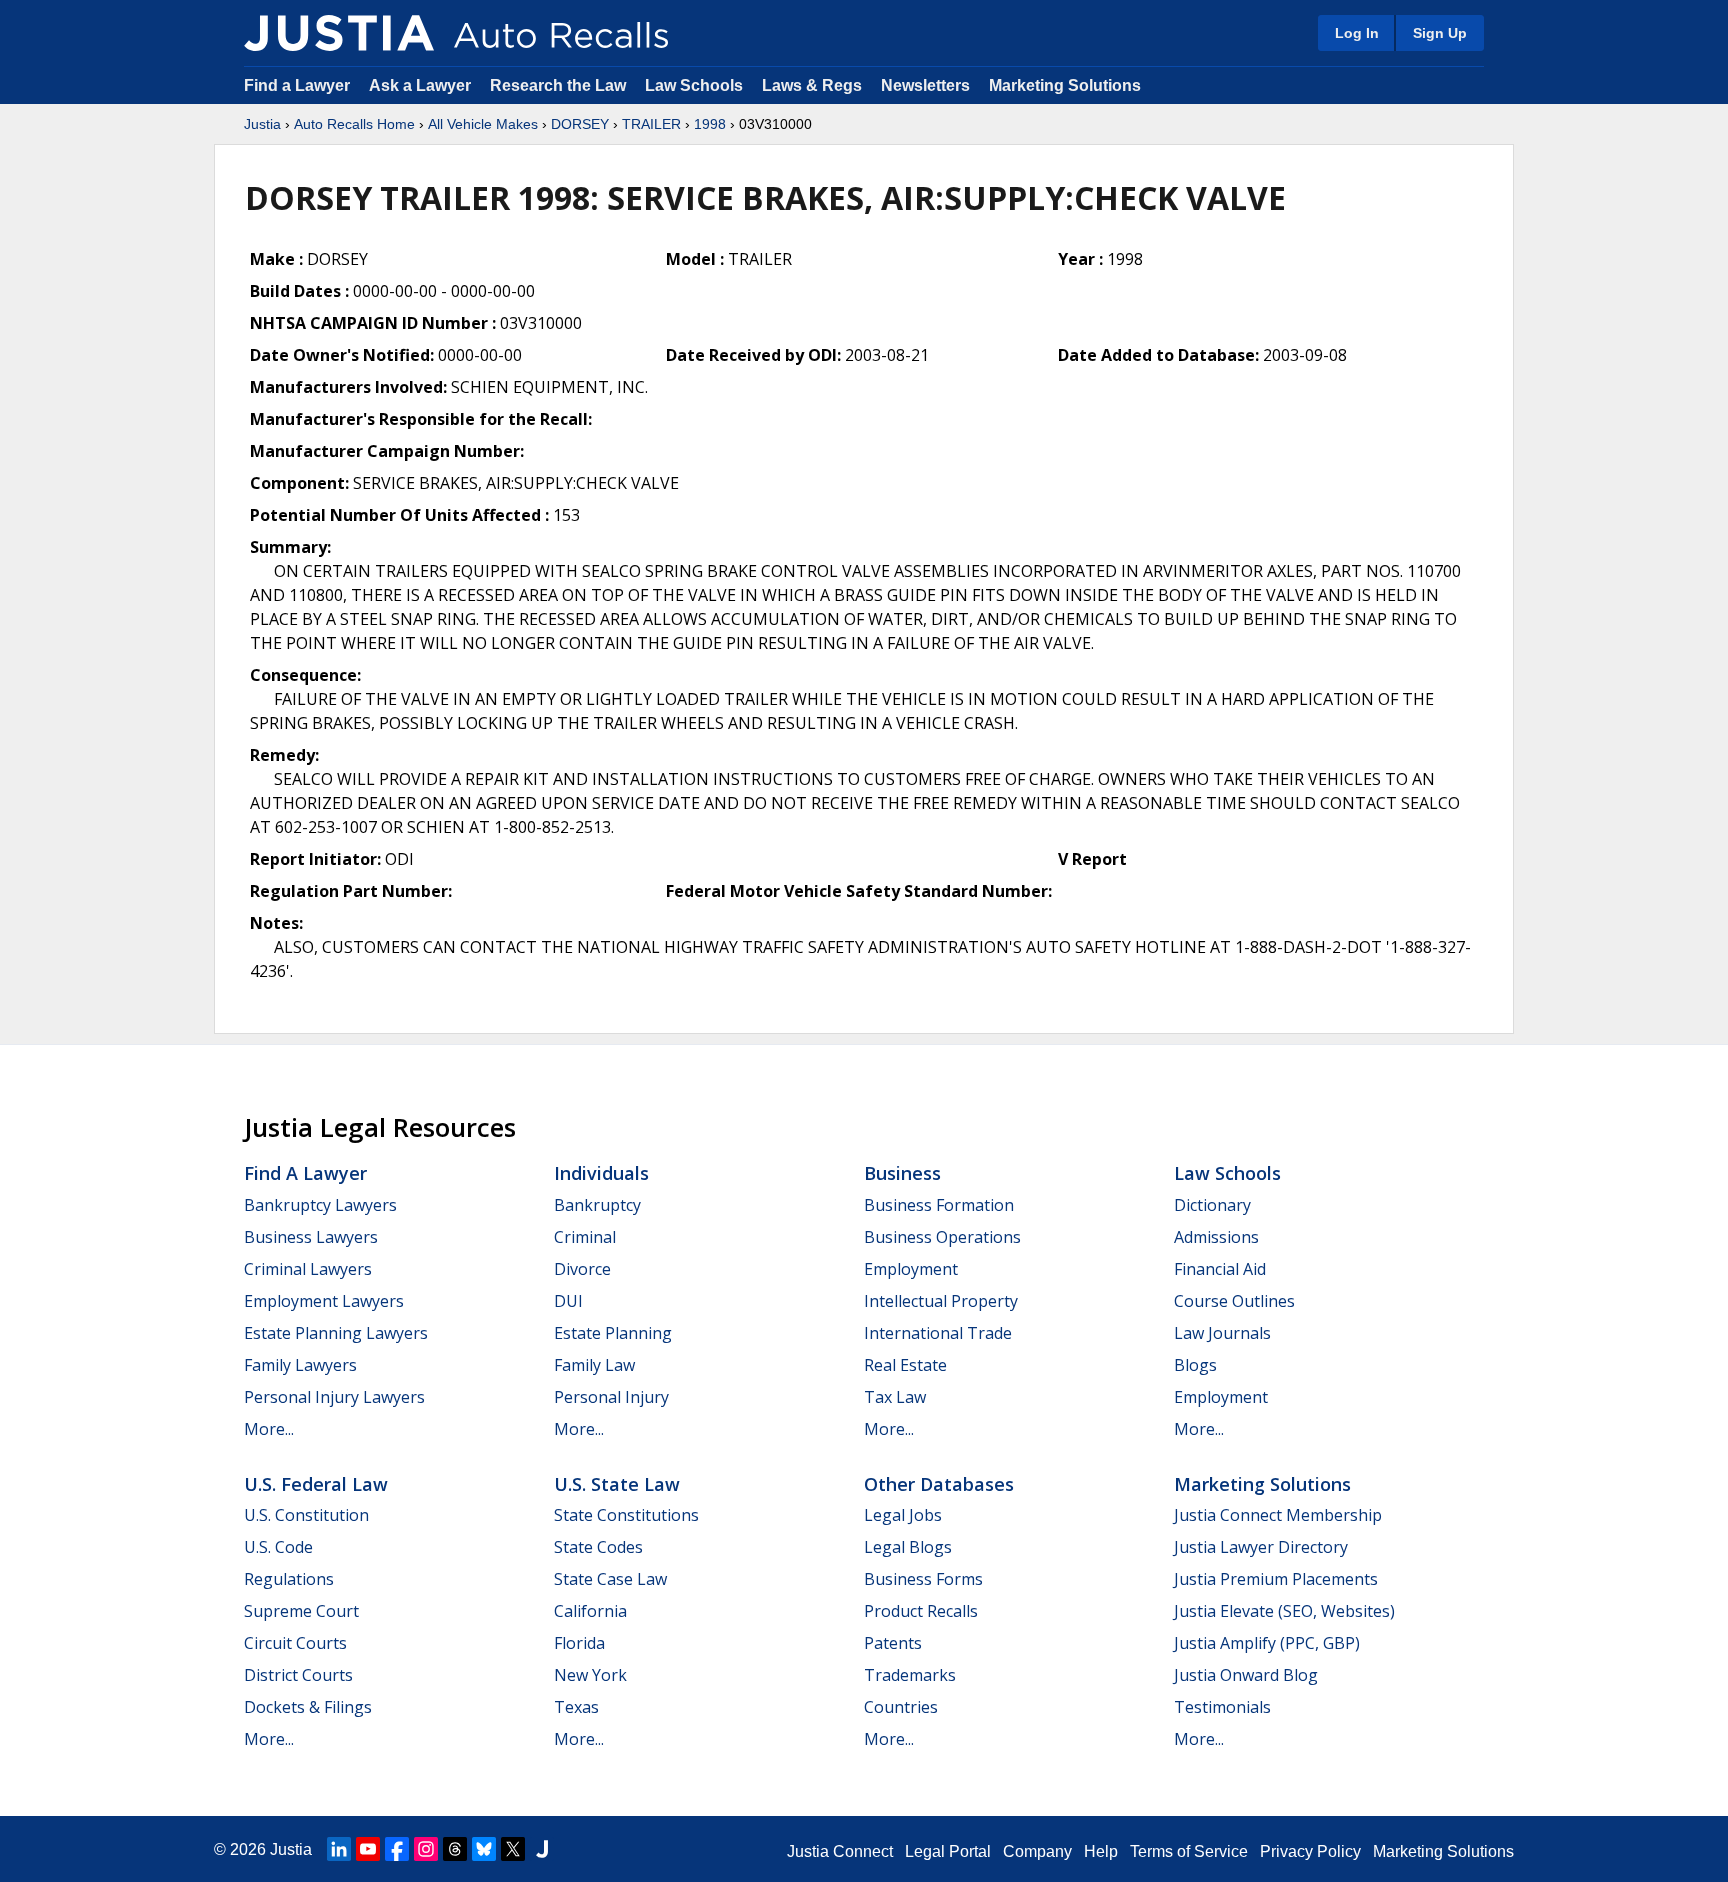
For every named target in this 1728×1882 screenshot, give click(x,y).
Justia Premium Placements (1276, 1579)
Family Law (594, 1365)
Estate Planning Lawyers (336, 1333)
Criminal (585, 1237)
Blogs (1195, 1365)
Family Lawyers (300, 1365)
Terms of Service (1189, 1851)
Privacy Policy (1310, 1851)
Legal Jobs (903, 1515)
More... (269, 1429)
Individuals (601, 1173)
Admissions (1216, 1237)
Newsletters (925, 85)
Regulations (289, 1579)
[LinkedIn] (339, 1849)
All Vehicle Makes (483, 124)
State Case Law (610, 1579)
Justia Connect (840, 1851)
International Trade (938, 1333)
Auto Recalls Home (354, 124)
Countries (901, 1707)
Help (1101, 1851)
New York (590, 1675)
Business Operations (942, 1237)
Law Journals (1222, 1333)
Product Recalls (921, 1611)
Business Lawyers (311, 1237)
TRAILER (651, 124)
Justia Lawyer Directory (1261, 1547)
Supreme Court (301, 1611)
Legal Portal (948, 1851)
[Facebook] (397, 1849)
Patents (893, 1643)
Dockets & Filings (308, 1707)
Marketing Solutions (1065, 85)
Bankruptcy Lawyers (320, 1205)
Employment (911, 1269)
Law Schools (694, 85)
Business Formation (939, 1205)
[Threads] (455, 1849)
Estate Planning (613, 1333)
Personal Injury (611, 1397)
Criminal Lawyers (308, 1269)
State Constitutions (626, 1515)
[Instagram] (426, 1849)
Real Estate (905, 1365)
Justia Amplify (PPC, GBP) (1267, 1643)
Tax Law (895, 1397)
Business (902, 1173)
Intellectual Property (941, 1301)
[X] (513, 1849)
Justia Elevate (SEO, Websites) (1284, 1611)
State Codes (598, 1547)
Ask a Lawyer (422, 85)
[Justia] (339, 33)
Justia (262, 124)
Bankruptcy (597, 1205)
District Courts (298, 1675)
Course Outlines (1234, 1301)
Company (1037, 1851)
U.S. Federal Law (316, 1484)
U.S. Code (278, 1547)
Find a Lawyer (297, 85)
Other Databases (939, 1484)
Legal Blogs (908, 1547)
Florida (579, 1643)
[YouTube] (368, 1849)
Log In (1357, 33)
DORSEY (580, 124)
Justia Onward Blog (1246, 1675)
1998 (710, 124)
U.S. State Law (617, 1484)
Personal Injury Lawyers (334, 1397)
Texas (576, 1707)
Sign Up (1440, 33)
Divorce (582, 1269)
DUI (568, 1301)
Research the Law (558, 85)
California (590, 1611)
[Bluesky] (484, 1849)
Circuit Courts (295, 1643)
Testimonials (1222, 1707)
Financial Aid (1220, 1269)
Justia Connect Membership (1278, 1515)
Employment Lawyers (324, 1301)
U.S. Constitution (306, 1515)
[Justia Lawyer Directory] (542, 1849)
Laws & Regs (812, 85)
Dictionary (1212, 1205)
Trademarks (910, 1675)
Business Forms (923, 1579)
